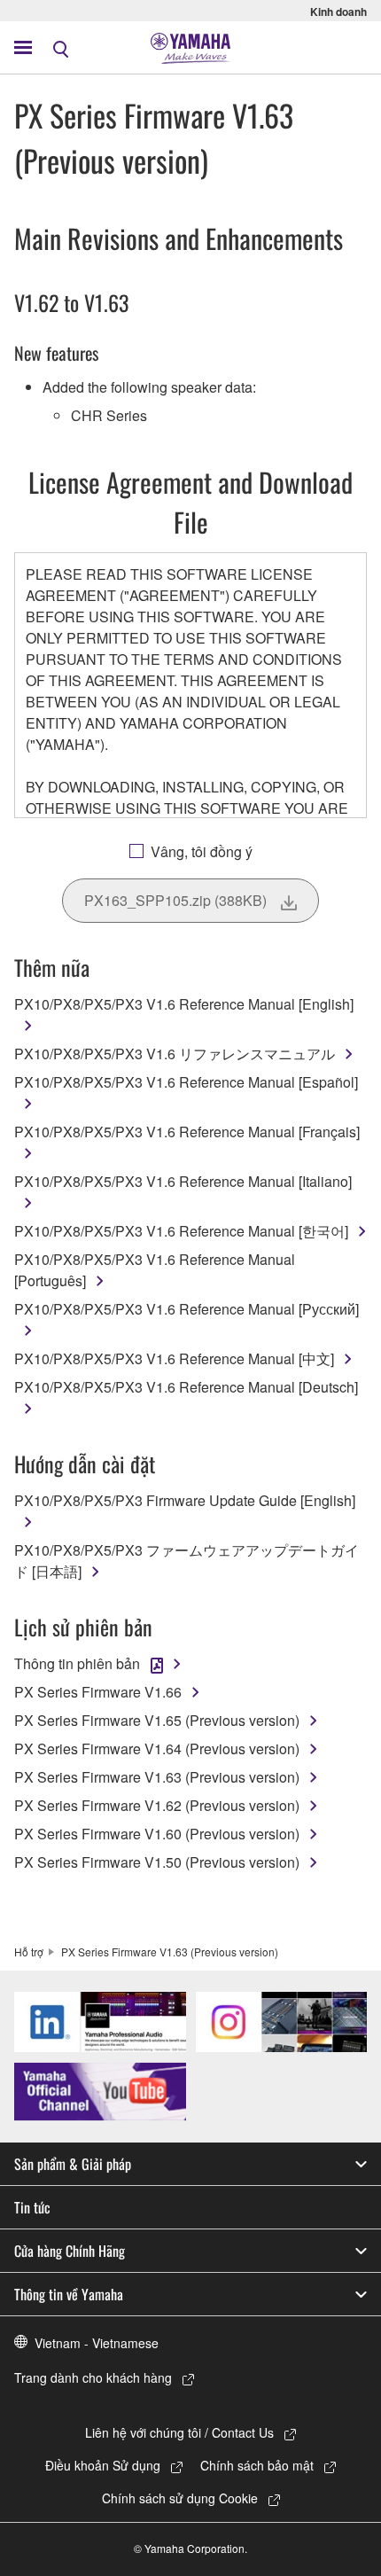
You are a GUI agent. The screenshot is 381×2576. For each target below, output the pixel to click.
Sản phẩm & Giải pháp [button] (73, 2164)
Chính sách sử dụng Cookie (180, 2498)
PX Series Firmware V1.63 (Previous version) (157, 1777)
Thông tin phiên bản (77, 1663)
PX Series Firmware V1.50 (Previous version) (157, 1862)
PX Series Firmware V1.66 (98, 1692)
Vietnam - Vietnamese (97, 2343)
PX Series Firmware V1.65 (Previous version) (157, 1720)
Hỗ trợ (29, 1952)
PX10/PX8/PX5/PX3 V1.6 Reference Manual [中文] (174, 1358)
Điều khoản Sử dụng (103, 2465)
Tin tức (32, 2207)
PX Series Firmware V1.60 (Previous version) (157, 1834)
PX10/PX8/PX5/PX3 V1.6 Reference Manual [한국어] (181, 1231)
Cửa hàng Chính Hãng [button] (70, 2251)
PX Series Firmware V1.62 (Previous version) (157, 1805)
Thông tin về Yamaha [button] (69, 2294)
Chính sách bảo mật (257, 2465)
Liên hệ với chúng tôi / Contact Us (179, 2432)
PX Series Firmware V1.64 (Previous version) (157, 1749)
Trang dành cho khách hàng (93, 2377)
